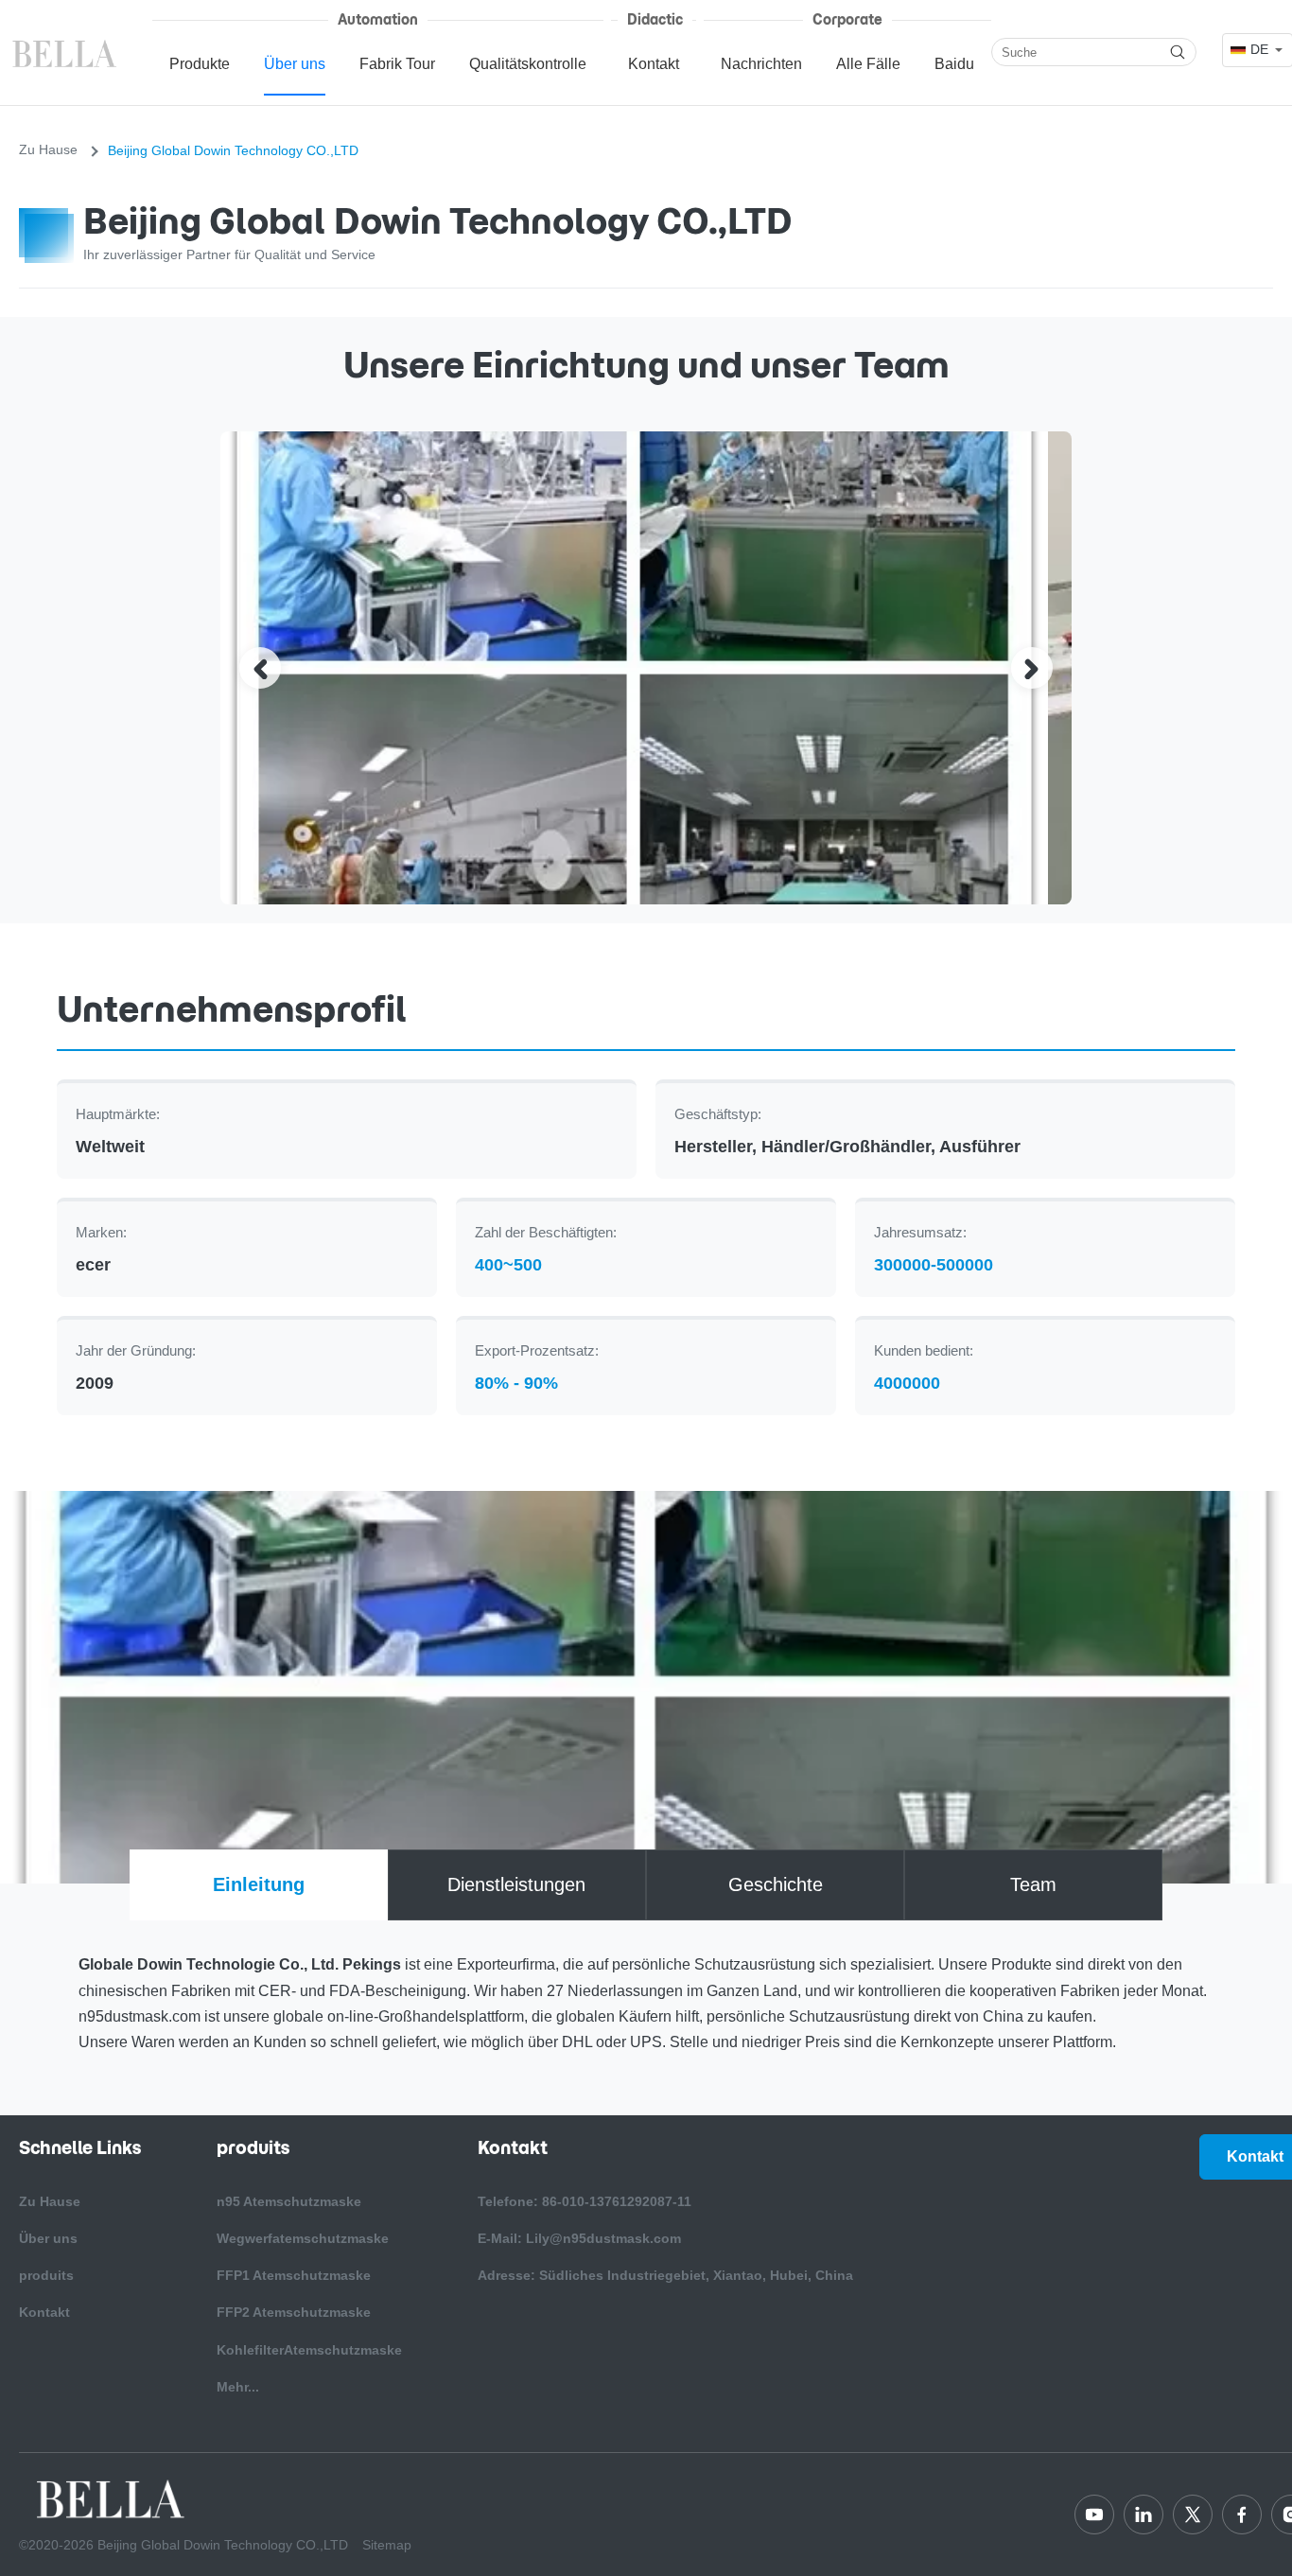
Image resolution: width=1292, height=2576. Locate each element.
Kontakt (654, 64)
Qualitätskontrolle (528, 64)
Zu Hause (48, 149)
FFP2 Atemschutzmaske (294, 2312)
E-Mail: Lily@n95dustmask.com (579, 2238)
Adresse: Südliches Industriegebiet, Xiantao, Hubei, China (665, 2275)
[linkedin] (1144, 2515)
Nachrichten (761, 64)
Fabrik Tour (397, 64)
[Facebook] (1242, 2515)
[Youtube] (1094, 2515)
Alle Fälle (868, 64)
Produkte (200, 64)
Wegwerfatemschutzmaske (303, 2238)
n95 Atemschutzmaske (289, 2201)
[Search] (1178, 52)
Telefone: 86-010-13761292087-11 (585, 2201)
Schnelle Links (80, 2148)
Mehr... (238, 2387)
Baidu (954, 64)
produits (46, 2275)
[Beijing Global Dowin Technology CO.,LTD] (67, 52)
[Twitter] (1193, 2515)
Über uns (295, 64)
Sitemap (387, 2545)
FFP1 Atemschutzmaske (294, 2275)
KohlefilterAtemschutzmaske (309, 2350)
